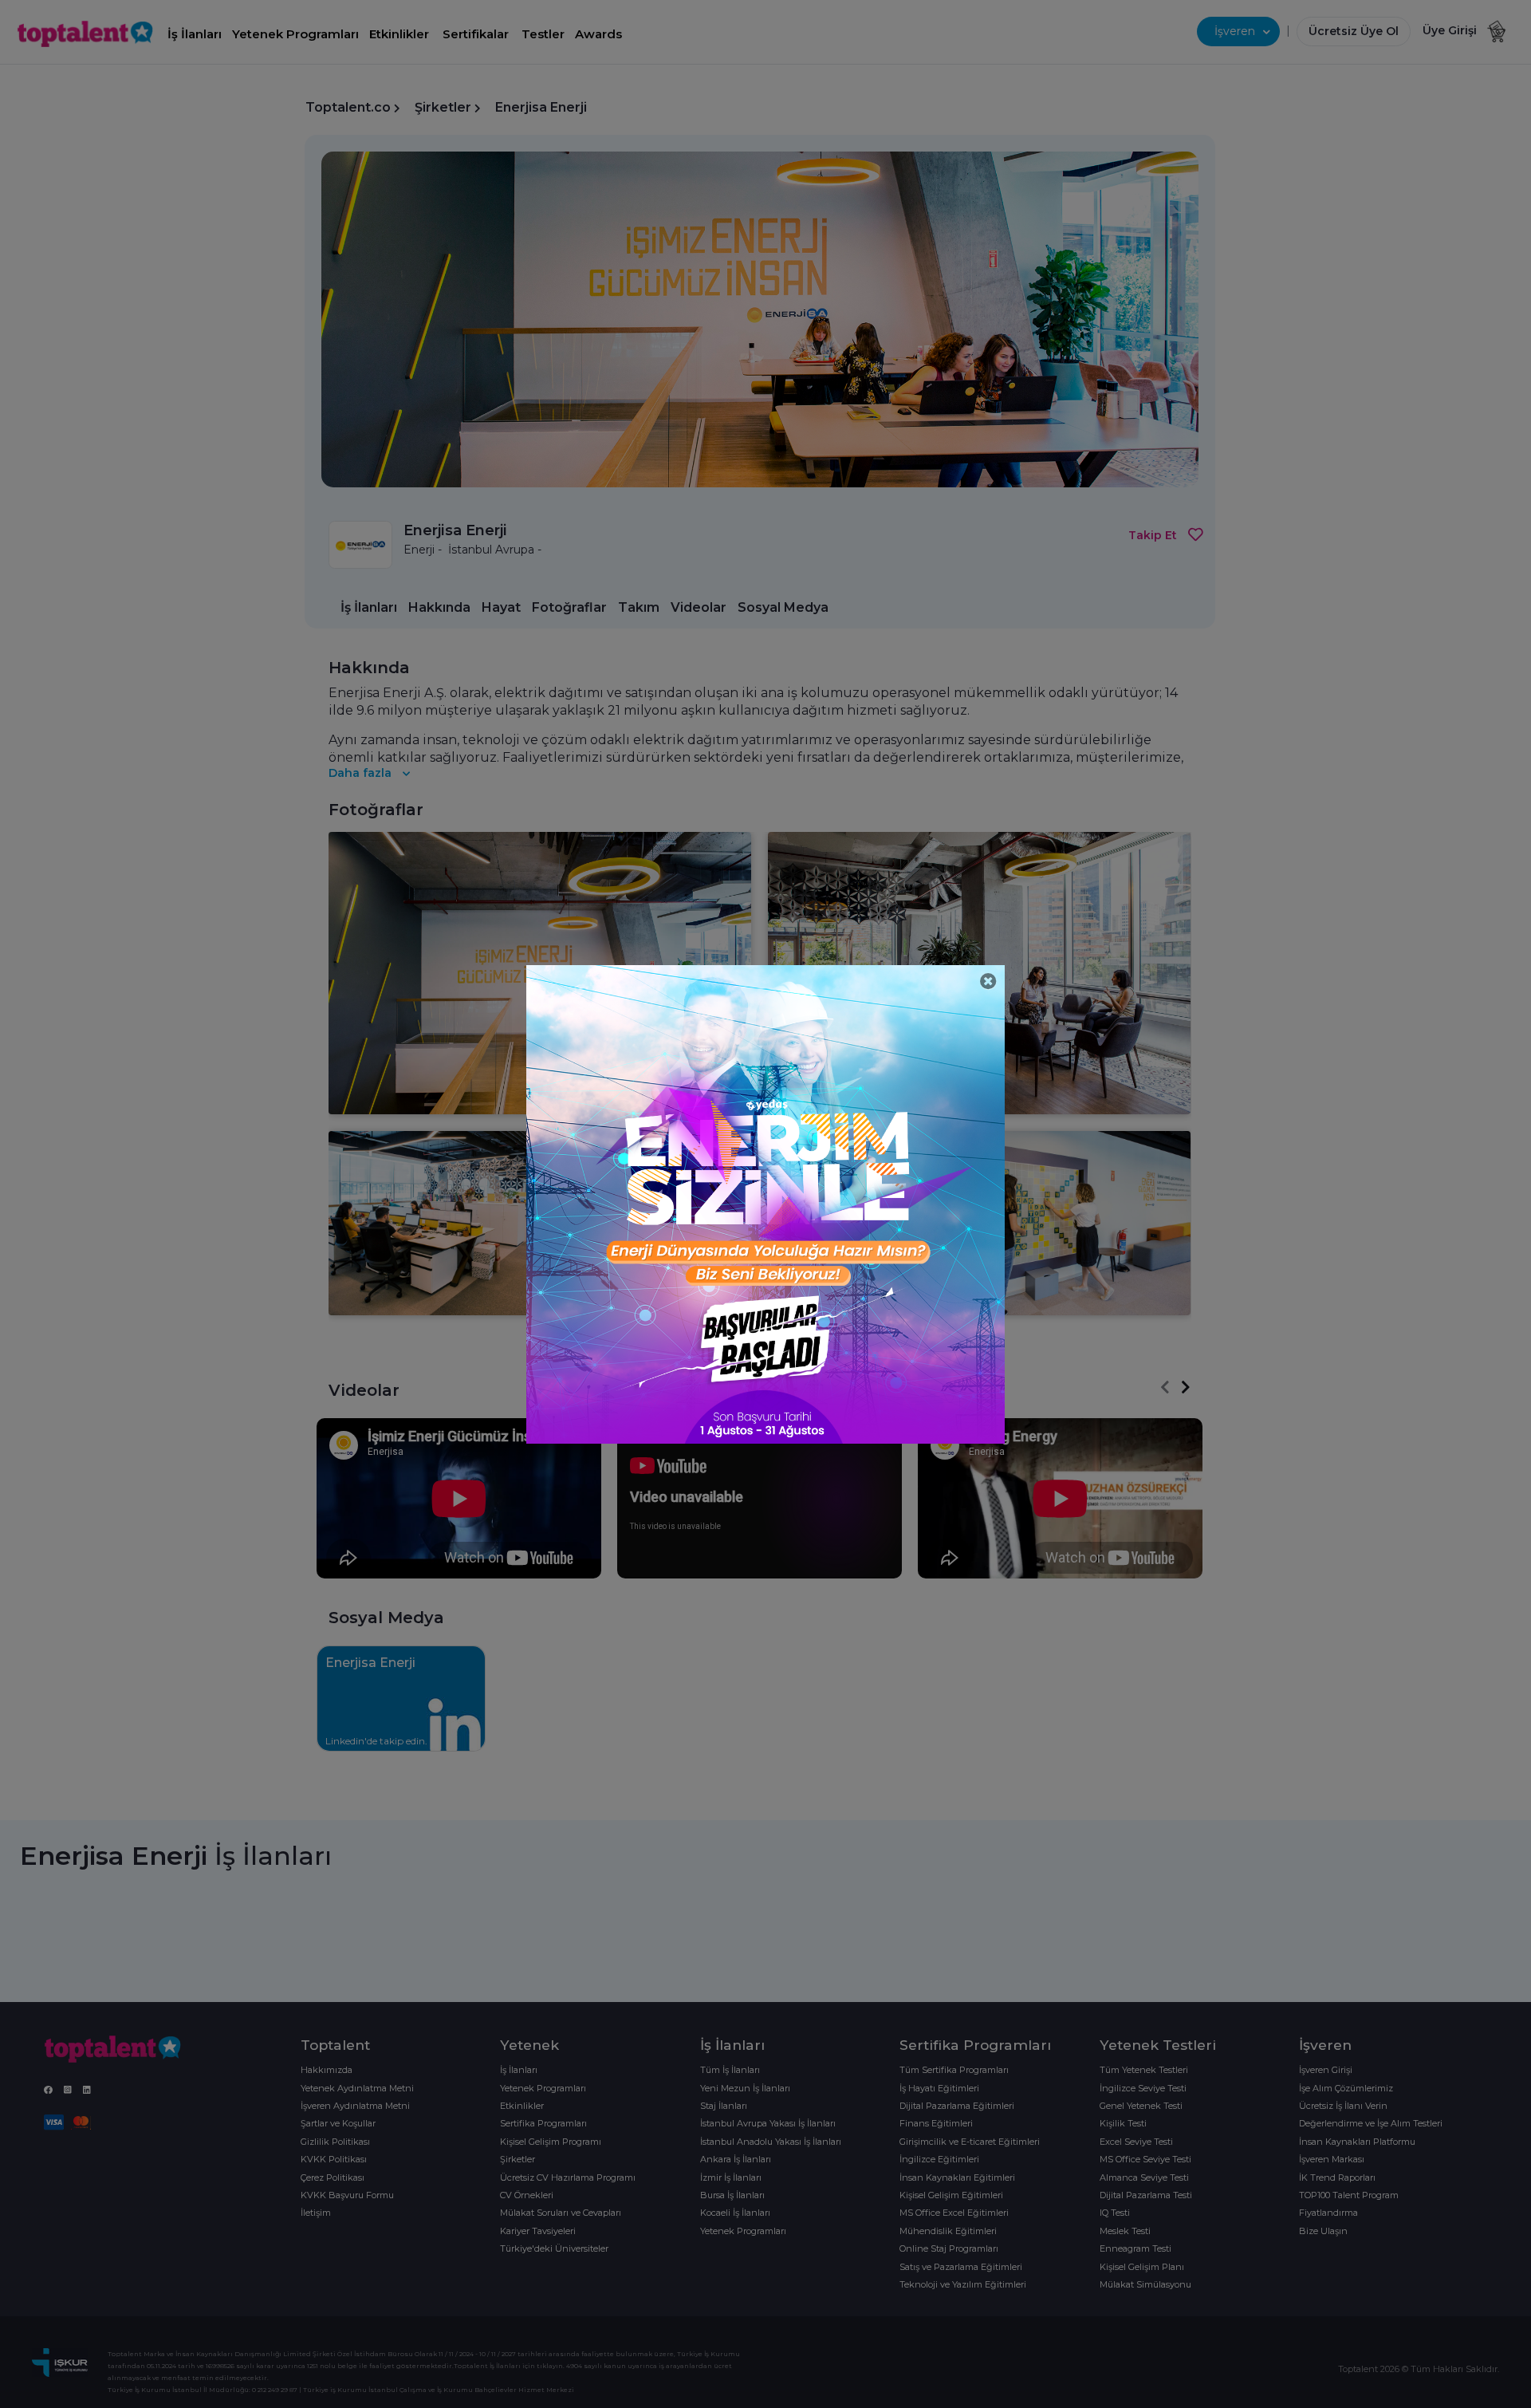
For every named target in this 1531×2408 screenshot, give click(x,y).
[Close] (988, 981)
